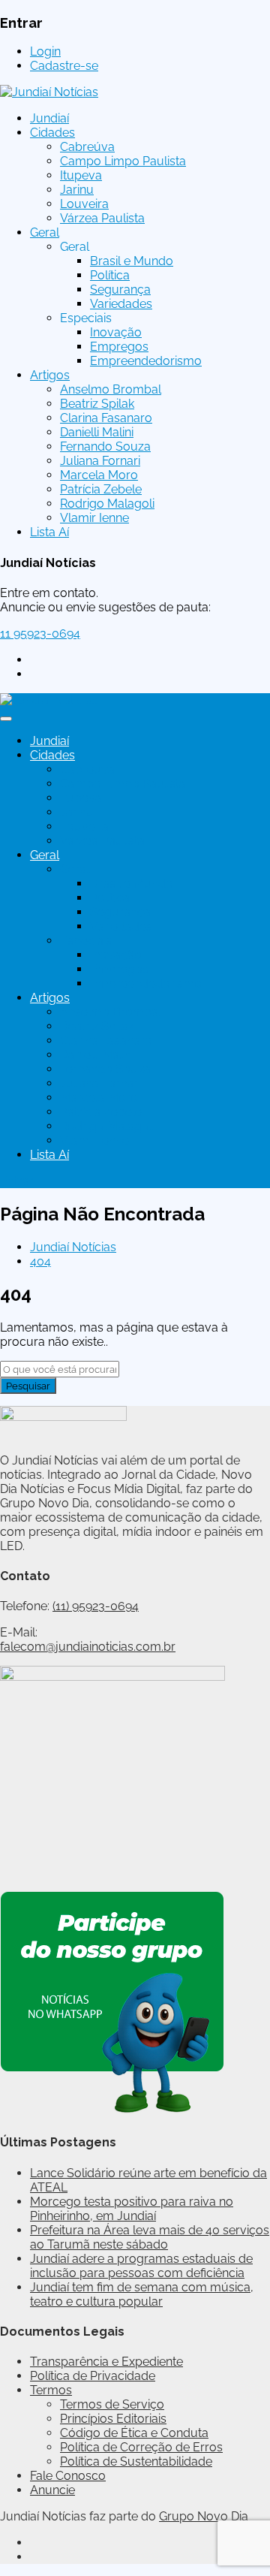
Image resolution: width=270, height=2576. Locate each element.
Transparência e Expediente (106, 2362)
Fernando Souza (105, 446)
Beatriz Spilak (97, 404)
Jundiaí (49, 118)
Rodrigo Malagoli (107, 504)
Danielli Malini (97, 432)
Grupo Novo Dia (204, 2516)
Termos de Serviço (112, 2404)
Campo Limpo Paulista (123, 161)
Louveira (84, 204)
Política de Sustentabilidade (136, 2461)
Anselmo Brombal (111, 389)
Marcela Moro (99, 475)
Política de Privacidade (93, 2376)
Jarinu (77, 190)
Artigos (50, 375)
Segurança (120, 290)
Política (110, 275)
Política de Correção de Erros (141, 2447)
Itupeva (81, 175)
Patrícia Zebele (101, 489)
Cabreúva (87, 147)
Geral (45, 232)
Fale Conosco (68, 2476)
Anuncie (52, 2490)
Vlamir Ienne (94, 518)
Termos (51, 2390)
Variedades (121, 304)
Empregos (119, 347)
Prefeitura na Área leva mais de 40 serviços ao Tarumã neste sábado (150, 2237)
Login (45, 51)
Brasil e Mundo (132, 261)
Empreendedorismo (146, 361)
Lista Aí (49, 532)
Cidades (52, 133)
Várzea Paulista (102, 218)
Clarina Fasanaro (106, 418)
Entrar (17, 1181)
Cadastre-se (64, 66)
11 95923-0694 (40, 633)
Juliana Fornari (100, 461)
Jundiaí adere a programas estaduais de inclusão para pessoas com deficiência (141, 2266)
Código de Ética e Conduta (134, 2433)
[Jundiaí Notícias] (49, 92)
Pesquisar (28, 1386)
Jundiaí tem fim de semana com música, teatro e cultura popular (142, 2294)
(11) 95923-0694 (96, 1606)
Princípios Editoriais (113, 2419)
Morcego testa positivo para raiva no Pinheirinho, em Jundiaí (132, 2209)
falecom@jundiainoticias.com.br (88, 1647)
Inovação (116, 332)
